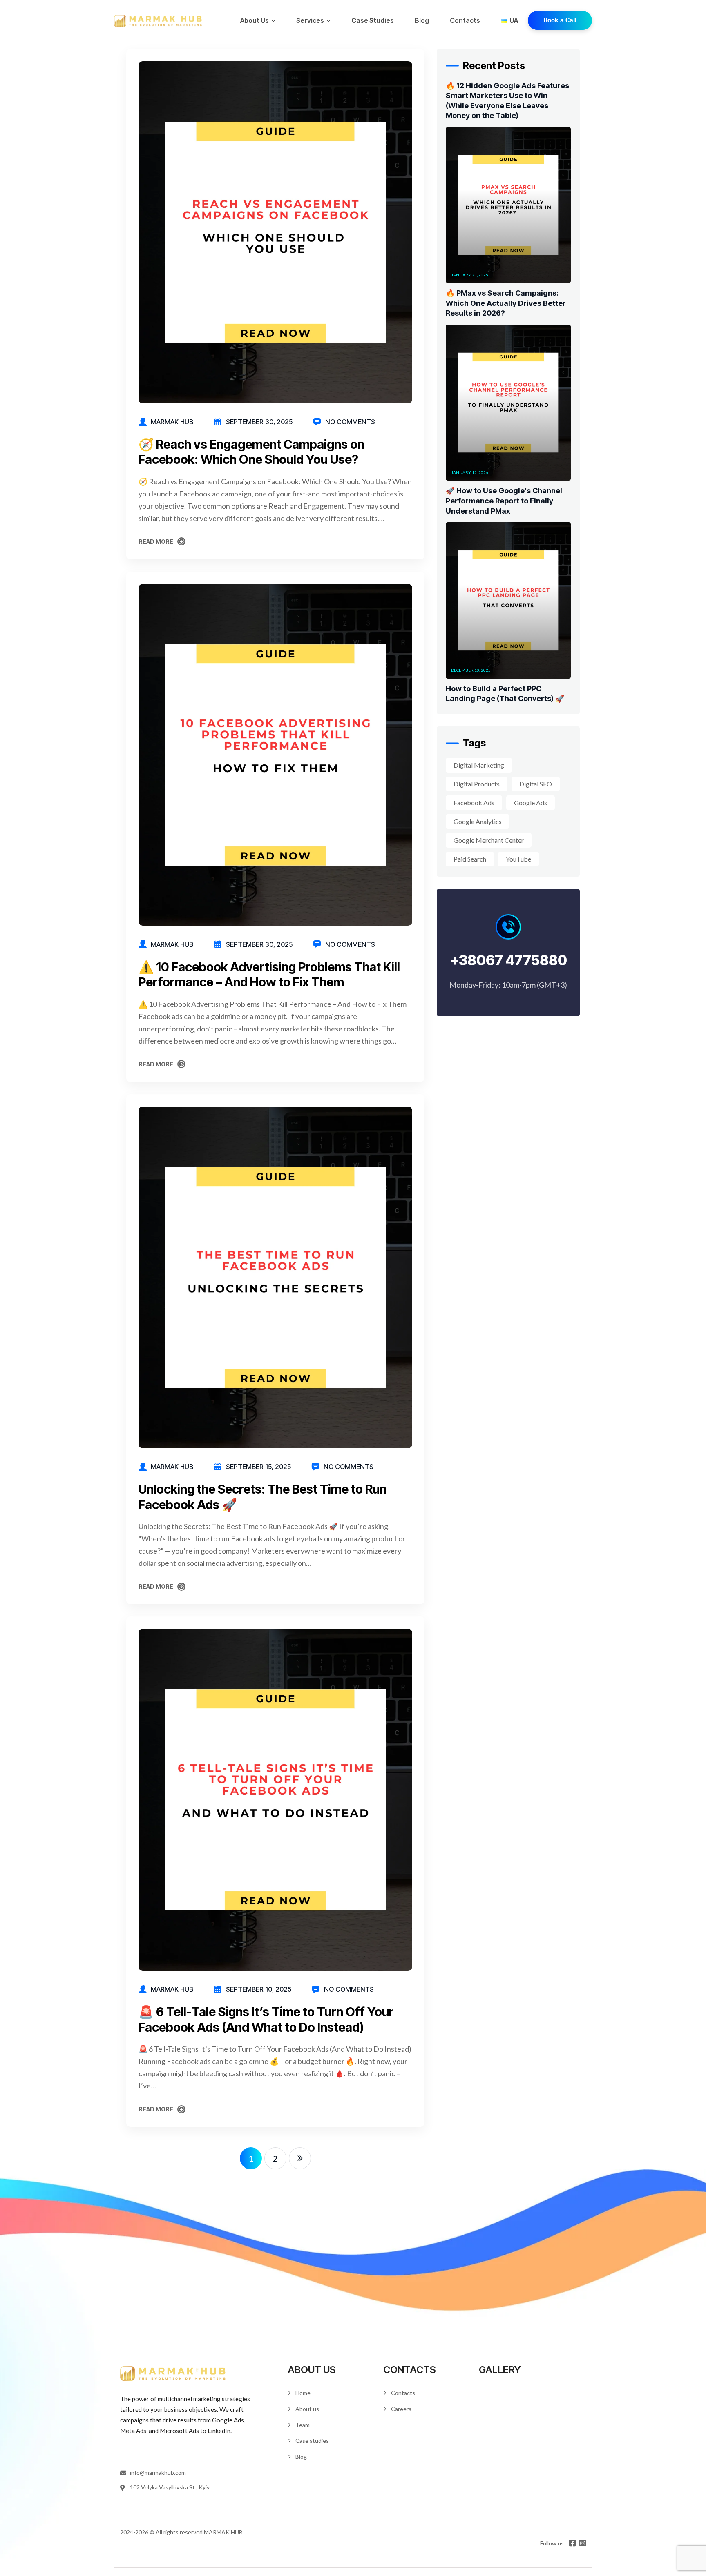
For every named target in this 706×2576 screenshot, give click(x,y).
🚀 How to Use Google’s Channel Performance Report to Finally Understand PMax (504, 501)
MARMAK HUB (172, 422)
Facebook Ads (474, 803)
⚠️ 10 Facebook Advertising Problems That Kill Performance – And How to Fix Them (269, 975)
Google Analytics (478, 821)
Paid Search (470, 859)
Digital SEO (536, 784)
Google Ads (531, 803)
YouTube (518, 859)
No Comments (350, 422)
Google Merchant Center (489, 840)
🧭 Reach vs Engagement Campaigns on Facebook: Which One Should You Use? (251, 452)
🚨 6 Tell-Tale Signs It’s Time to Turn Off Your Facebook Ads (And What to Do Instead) (266, 2019)
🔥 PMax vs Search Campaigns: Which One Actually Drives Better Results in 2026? (506, 303)
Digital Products (477, 784)
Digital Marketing (479, 765)
